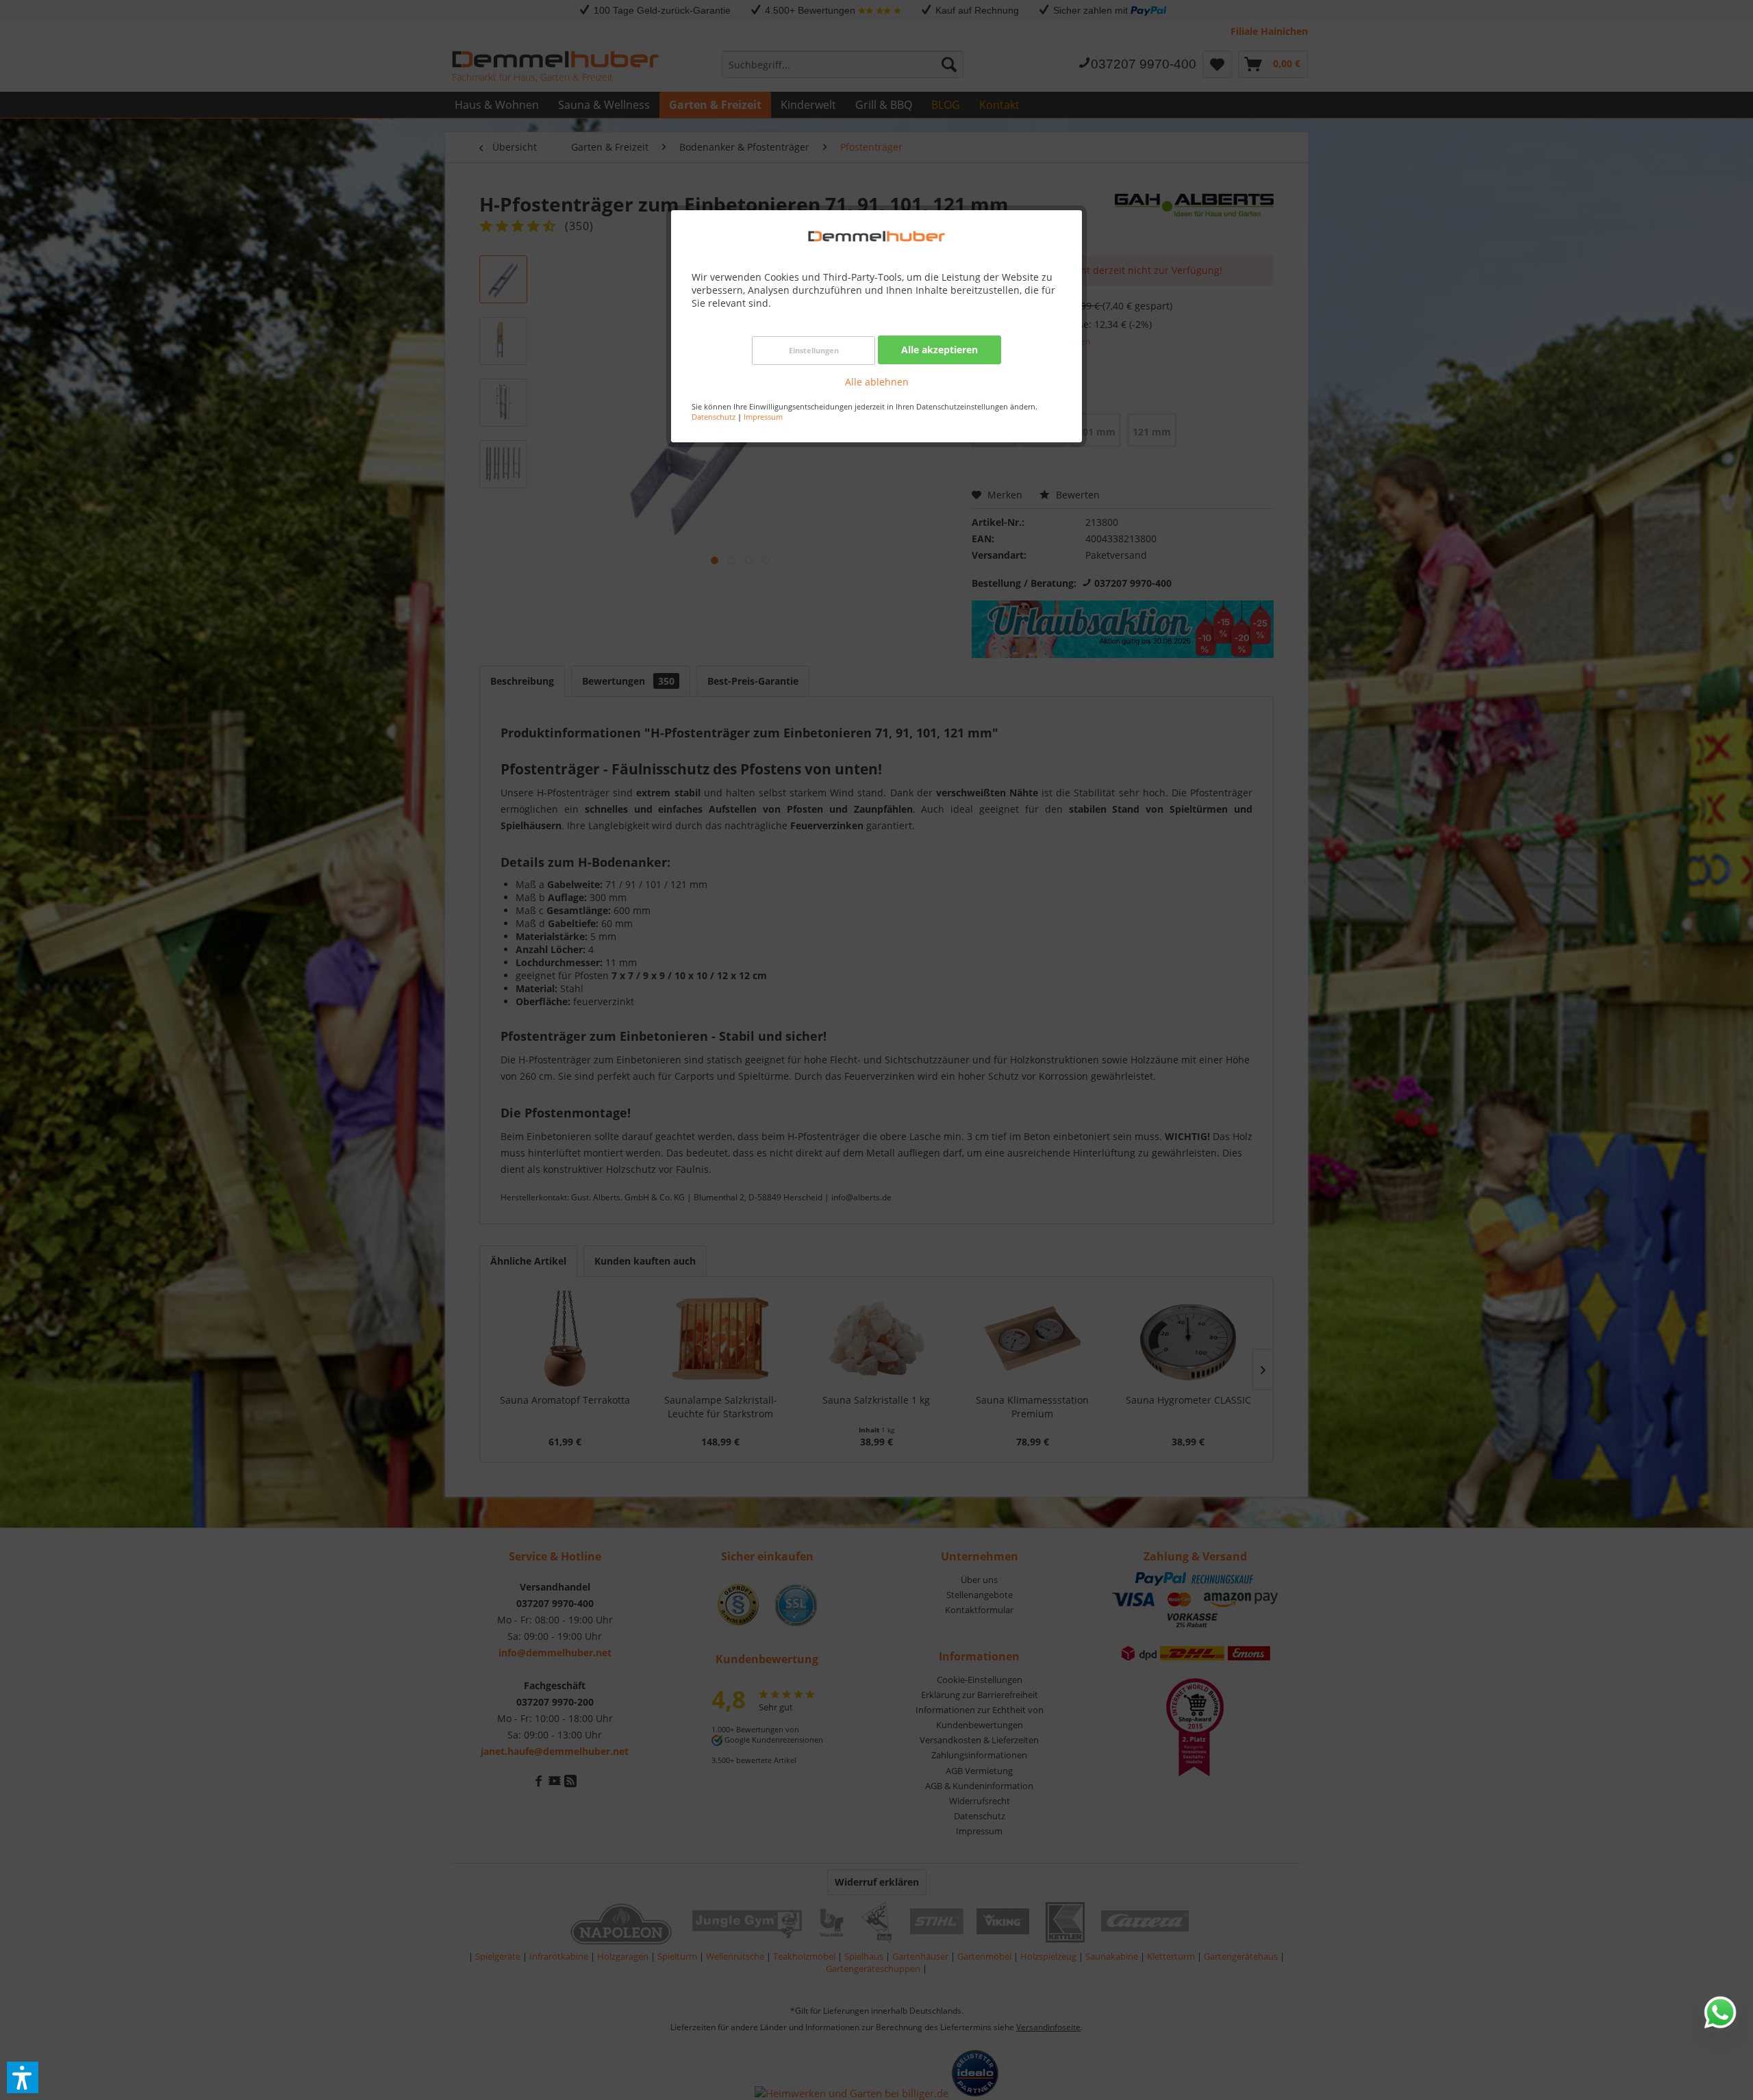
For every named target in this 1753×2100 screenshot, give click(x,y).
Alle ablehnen (877, 382)
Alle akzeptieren (939, 350)
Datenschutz (714, 417)
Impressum (763, 417)
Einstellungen (814, 350)
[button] (23, 2077)
